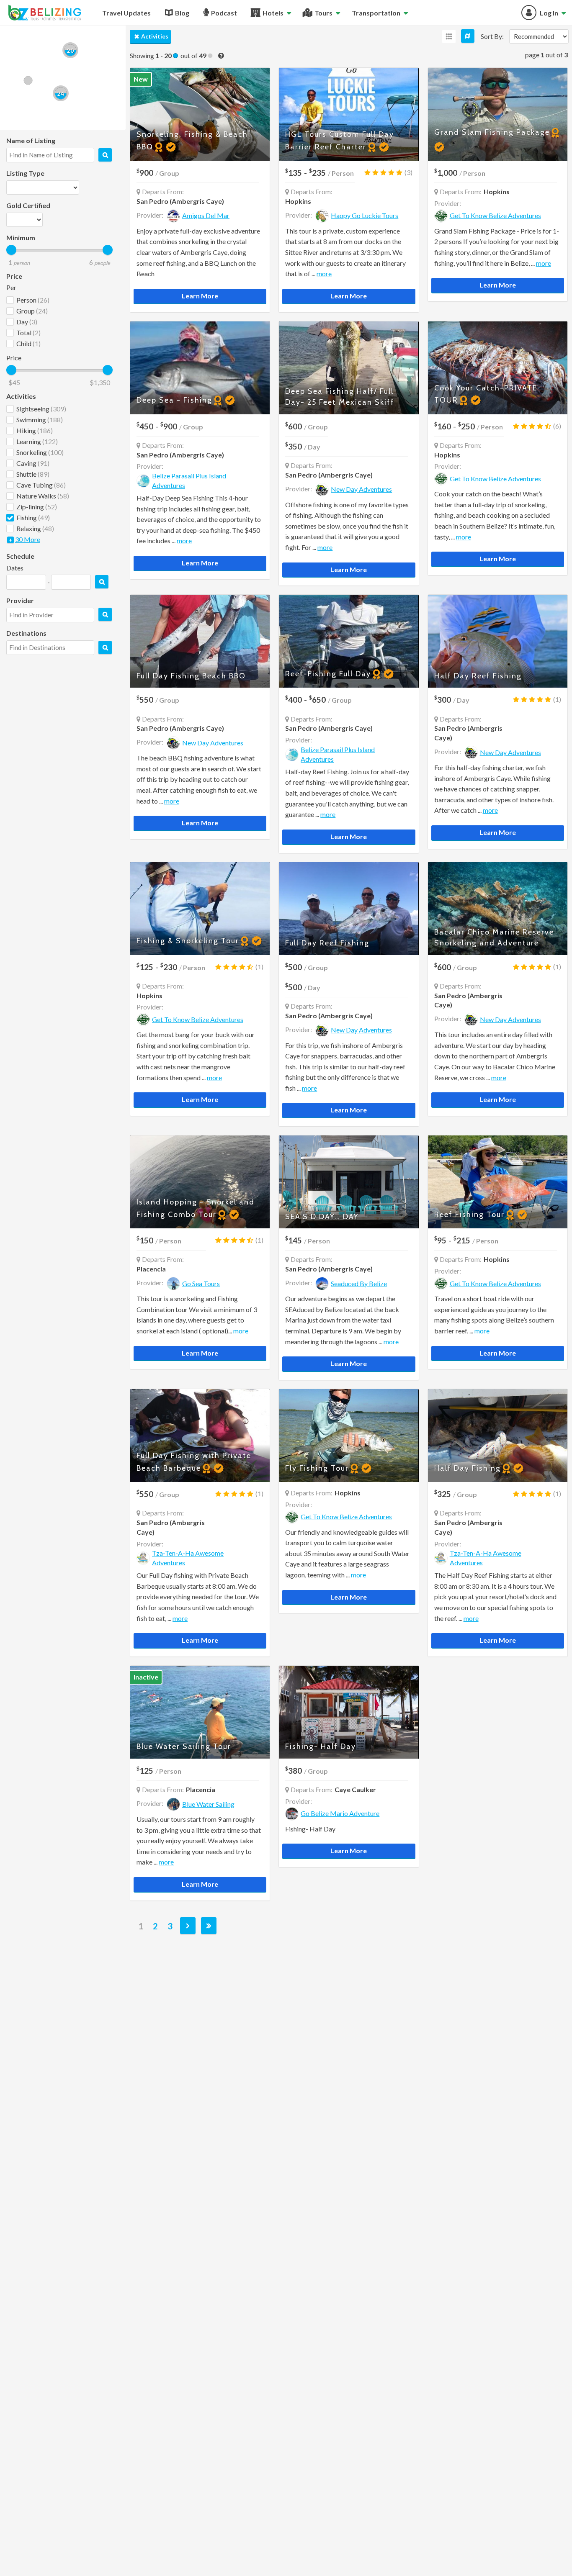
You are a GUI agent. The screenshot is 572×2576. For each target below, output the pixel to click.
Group (32, 311)
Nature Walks (43, 496)
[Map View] (468, 36)
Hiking (35, 430)
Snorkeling (40, 452)
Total (28, 333)
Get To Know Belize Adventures (495, 215)
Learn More (200, 296)
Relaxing (35, 528)
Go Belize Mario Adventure (340, 1813)
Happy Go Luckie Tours (365, 215)
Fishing (33, 518)
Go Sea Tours (201, 1283)
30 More (28, 539)
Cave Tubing (41, 485)
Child (28, 343)
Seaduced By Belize (359, 1283)
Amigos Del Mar (206, 215)
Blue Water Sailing (208, 1804)
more (324, 274)
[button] (28, 80)
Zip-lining (37, 507)
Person (33, 300)
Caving (33, 463)
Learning (37, 441)
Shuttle (33, 474)
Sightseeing (41, 409)
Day (27, 322)
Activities (155, 36)
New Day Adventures (361, 489)
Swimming (40, 420)
